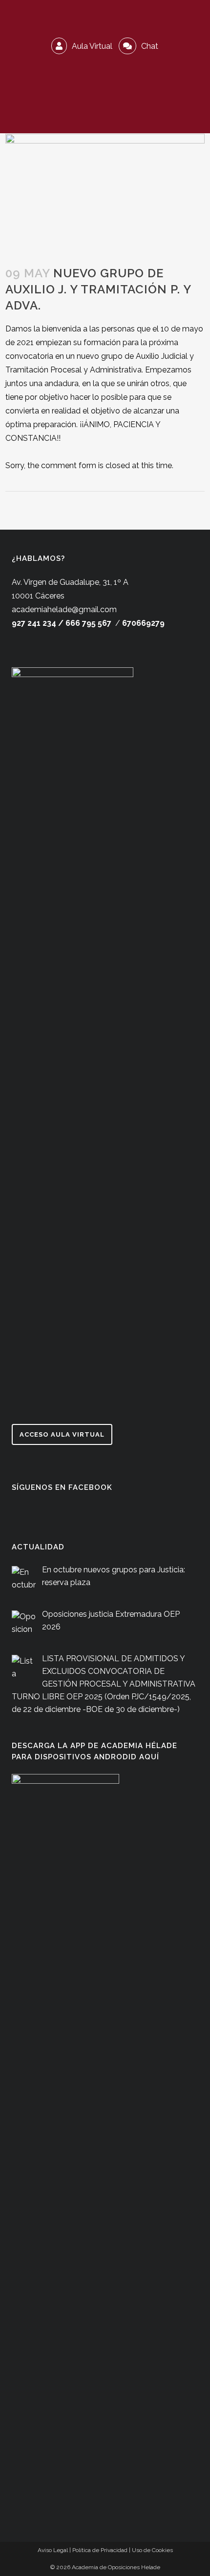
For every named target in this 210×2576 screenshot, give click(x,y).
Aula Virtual (91, 46)
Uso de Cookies (152, 2550)
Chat (149, 46)
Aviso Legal (53, 2550)
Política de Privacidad (100, 2550)
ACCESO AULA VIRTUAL (62, 1434)
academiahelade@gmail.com (64, 609)
